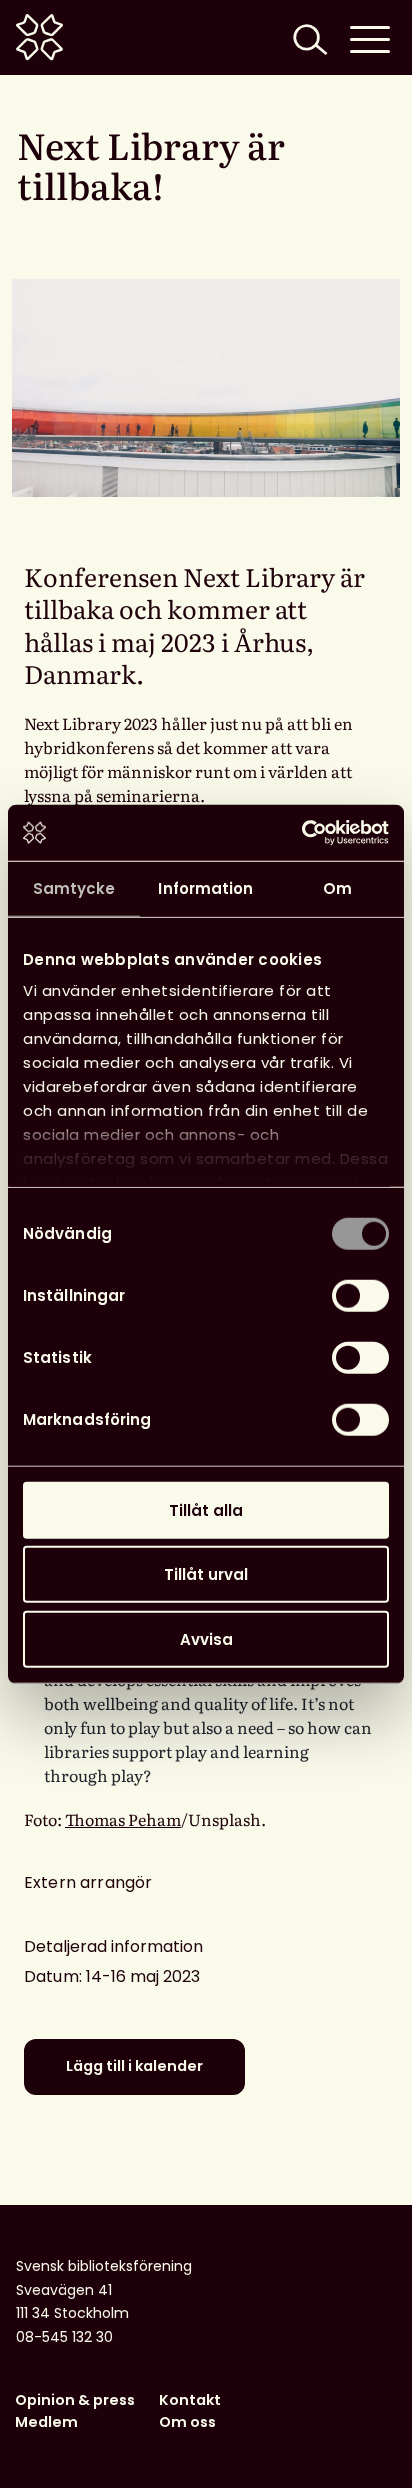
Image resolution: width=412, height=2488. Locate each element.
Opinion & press (75, 2400)
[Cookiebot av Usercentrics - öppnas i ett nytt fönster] (301, 833)
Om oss (187, 2422)
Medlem (46, 2422)
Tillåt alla (206, 1509)
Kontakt (190, 2400)
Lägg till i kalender (134, 2066)
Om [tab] (337, 887)
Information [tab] (205, 887)
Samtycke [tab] (74, 887)
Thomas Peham (123, 1819)
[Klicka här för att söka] (308, 37)
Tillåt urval (206, 1574)
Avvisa (206, 1638)
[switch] (360, 1295)
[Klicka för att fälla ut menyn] (370, 37)
